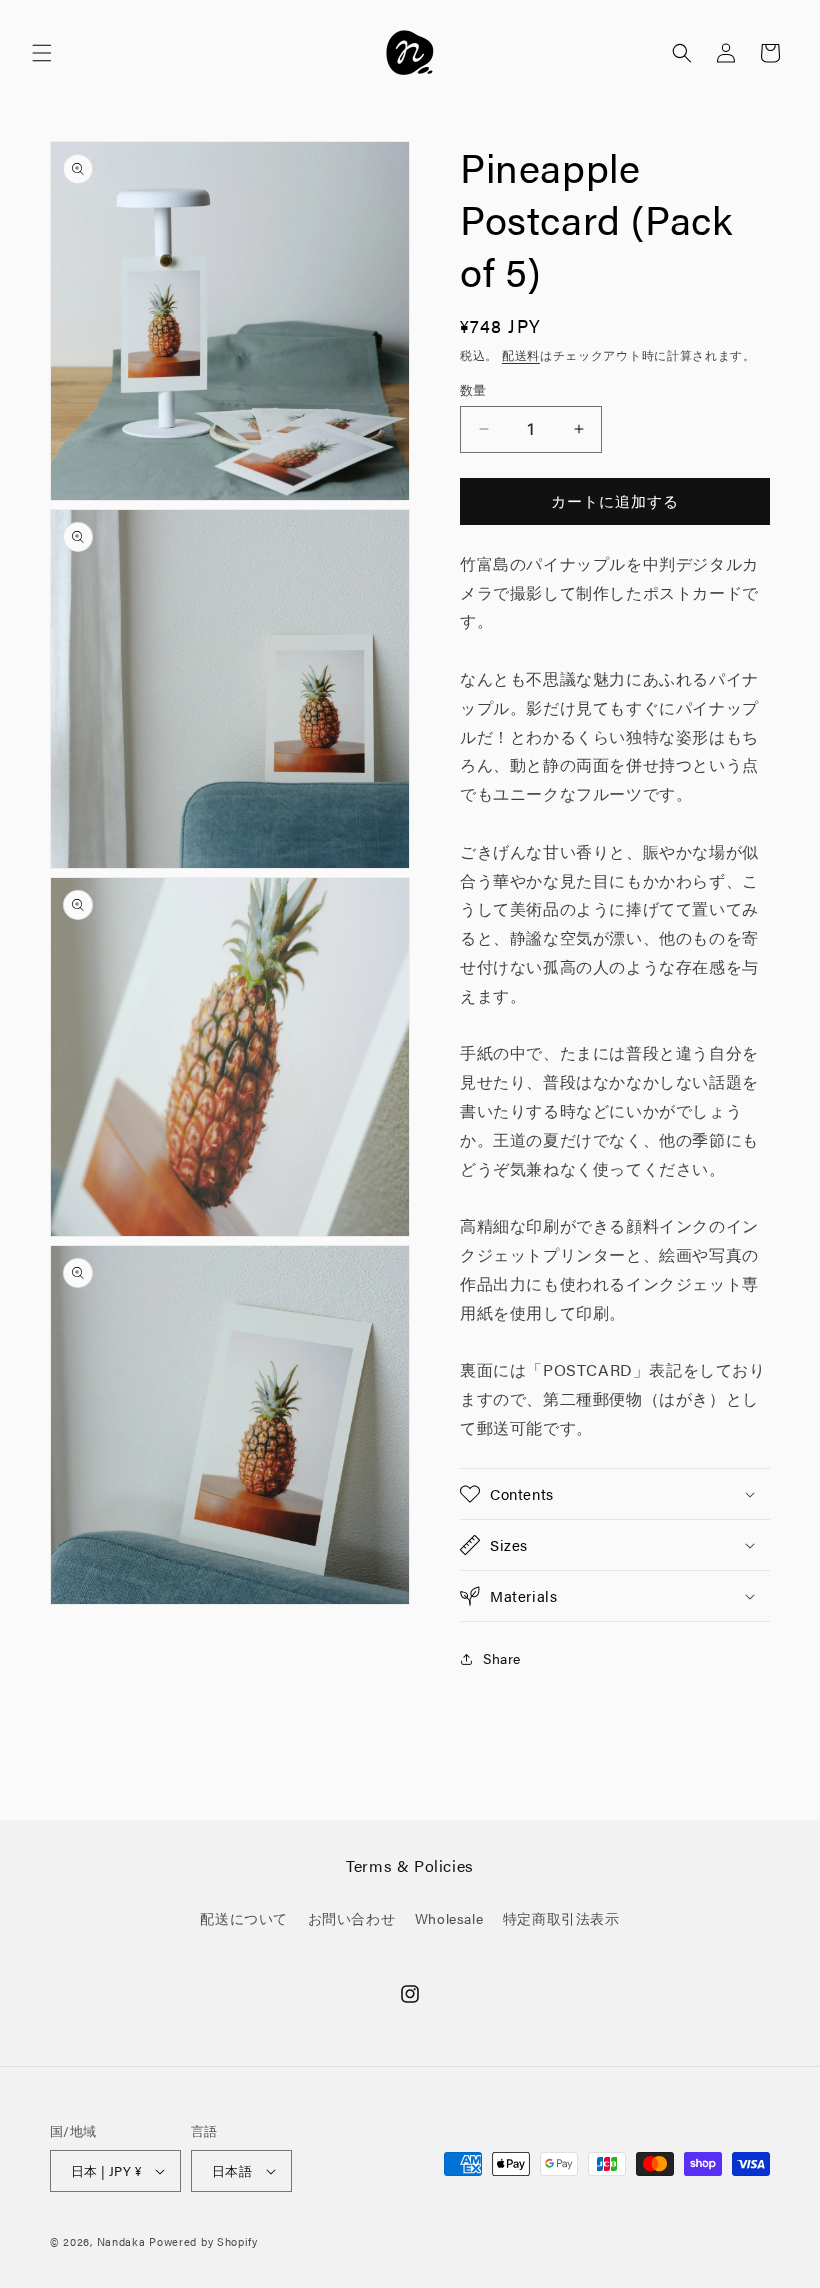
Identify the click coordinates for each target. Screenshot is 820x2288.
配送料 (521, 355)
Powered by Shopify (203, 2241)
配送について (244, 1918)
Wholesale (449, 1918)
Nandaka (121, 2241)
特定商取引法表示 (561, 1918)
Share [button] (502, 1658)
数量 (473, 389)
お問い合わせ (352, 1918)
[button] (42, 53)
